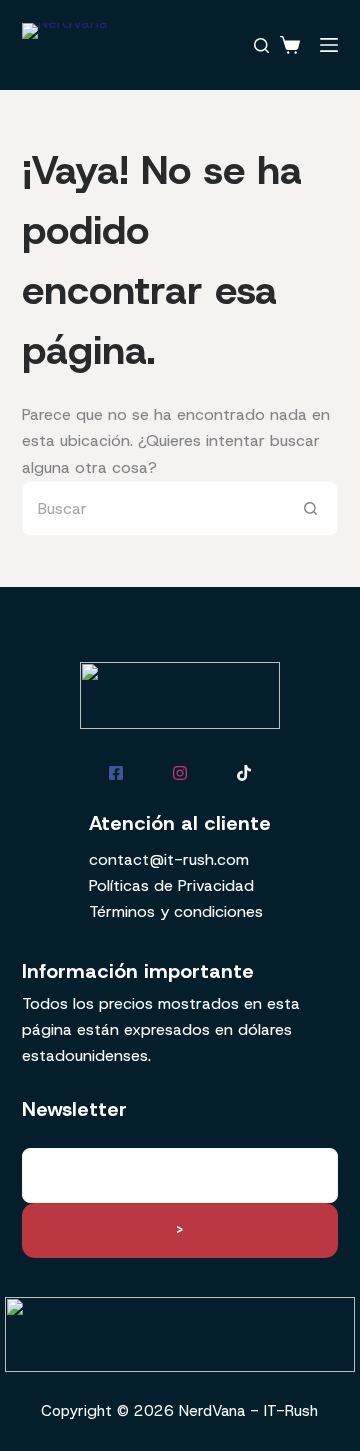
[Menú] (329, 45)
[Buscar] (261, 45)
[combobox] (154, 508)
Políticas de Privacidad (171, 885)
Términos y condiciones (176, 911)
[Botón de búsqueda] (310, 508)
